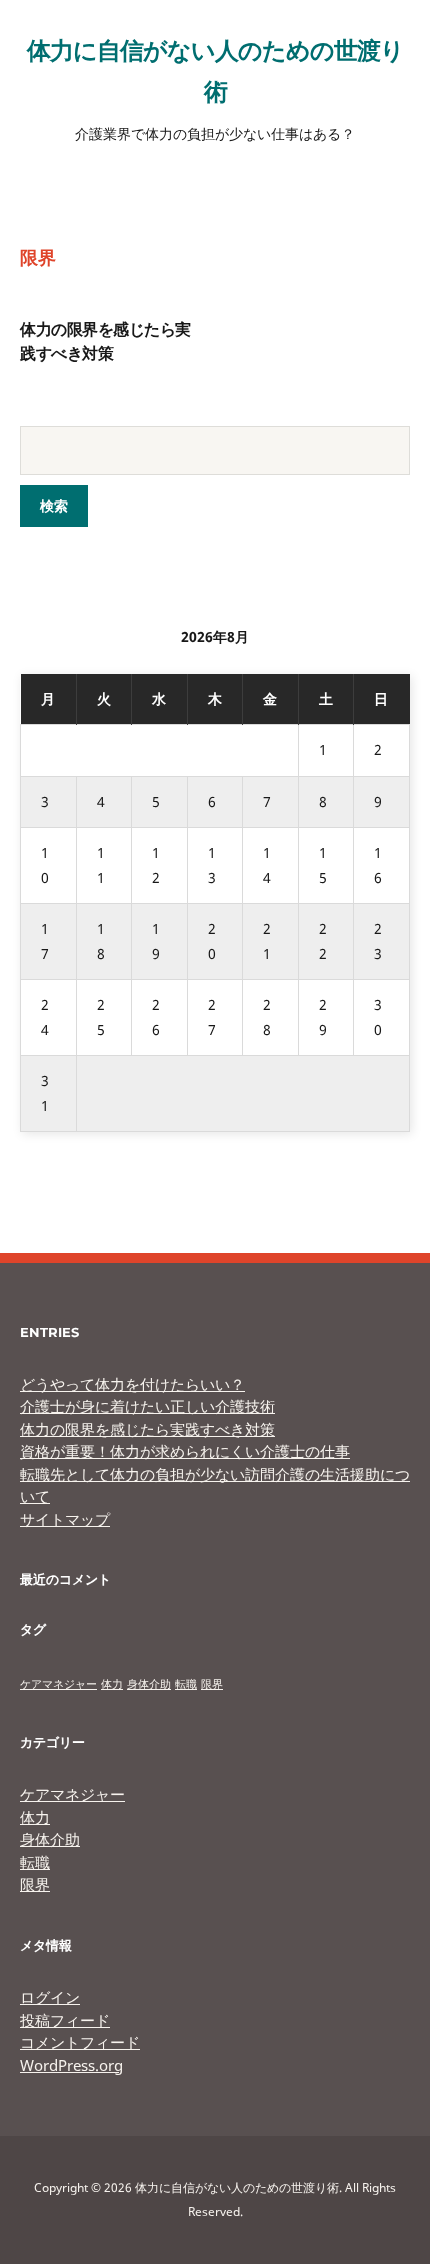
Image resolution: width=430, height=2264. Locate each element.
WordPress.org (71, 2065)
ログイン (50, 1997)
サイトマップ (65, 1519)
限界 (212, 1684)
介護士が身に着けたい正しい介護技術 (147, 1406)
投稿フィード (65, 2020)
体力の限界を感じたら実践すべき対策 (147, 1429)
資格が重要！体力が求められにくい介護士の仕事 (185, 1451)
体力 (112, 1684)
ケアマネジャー (58, 1684)
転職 (186, 1684)
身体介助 (149, 1684)
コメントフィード (80, 2042)
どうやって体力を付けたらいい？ (132, 1384)
